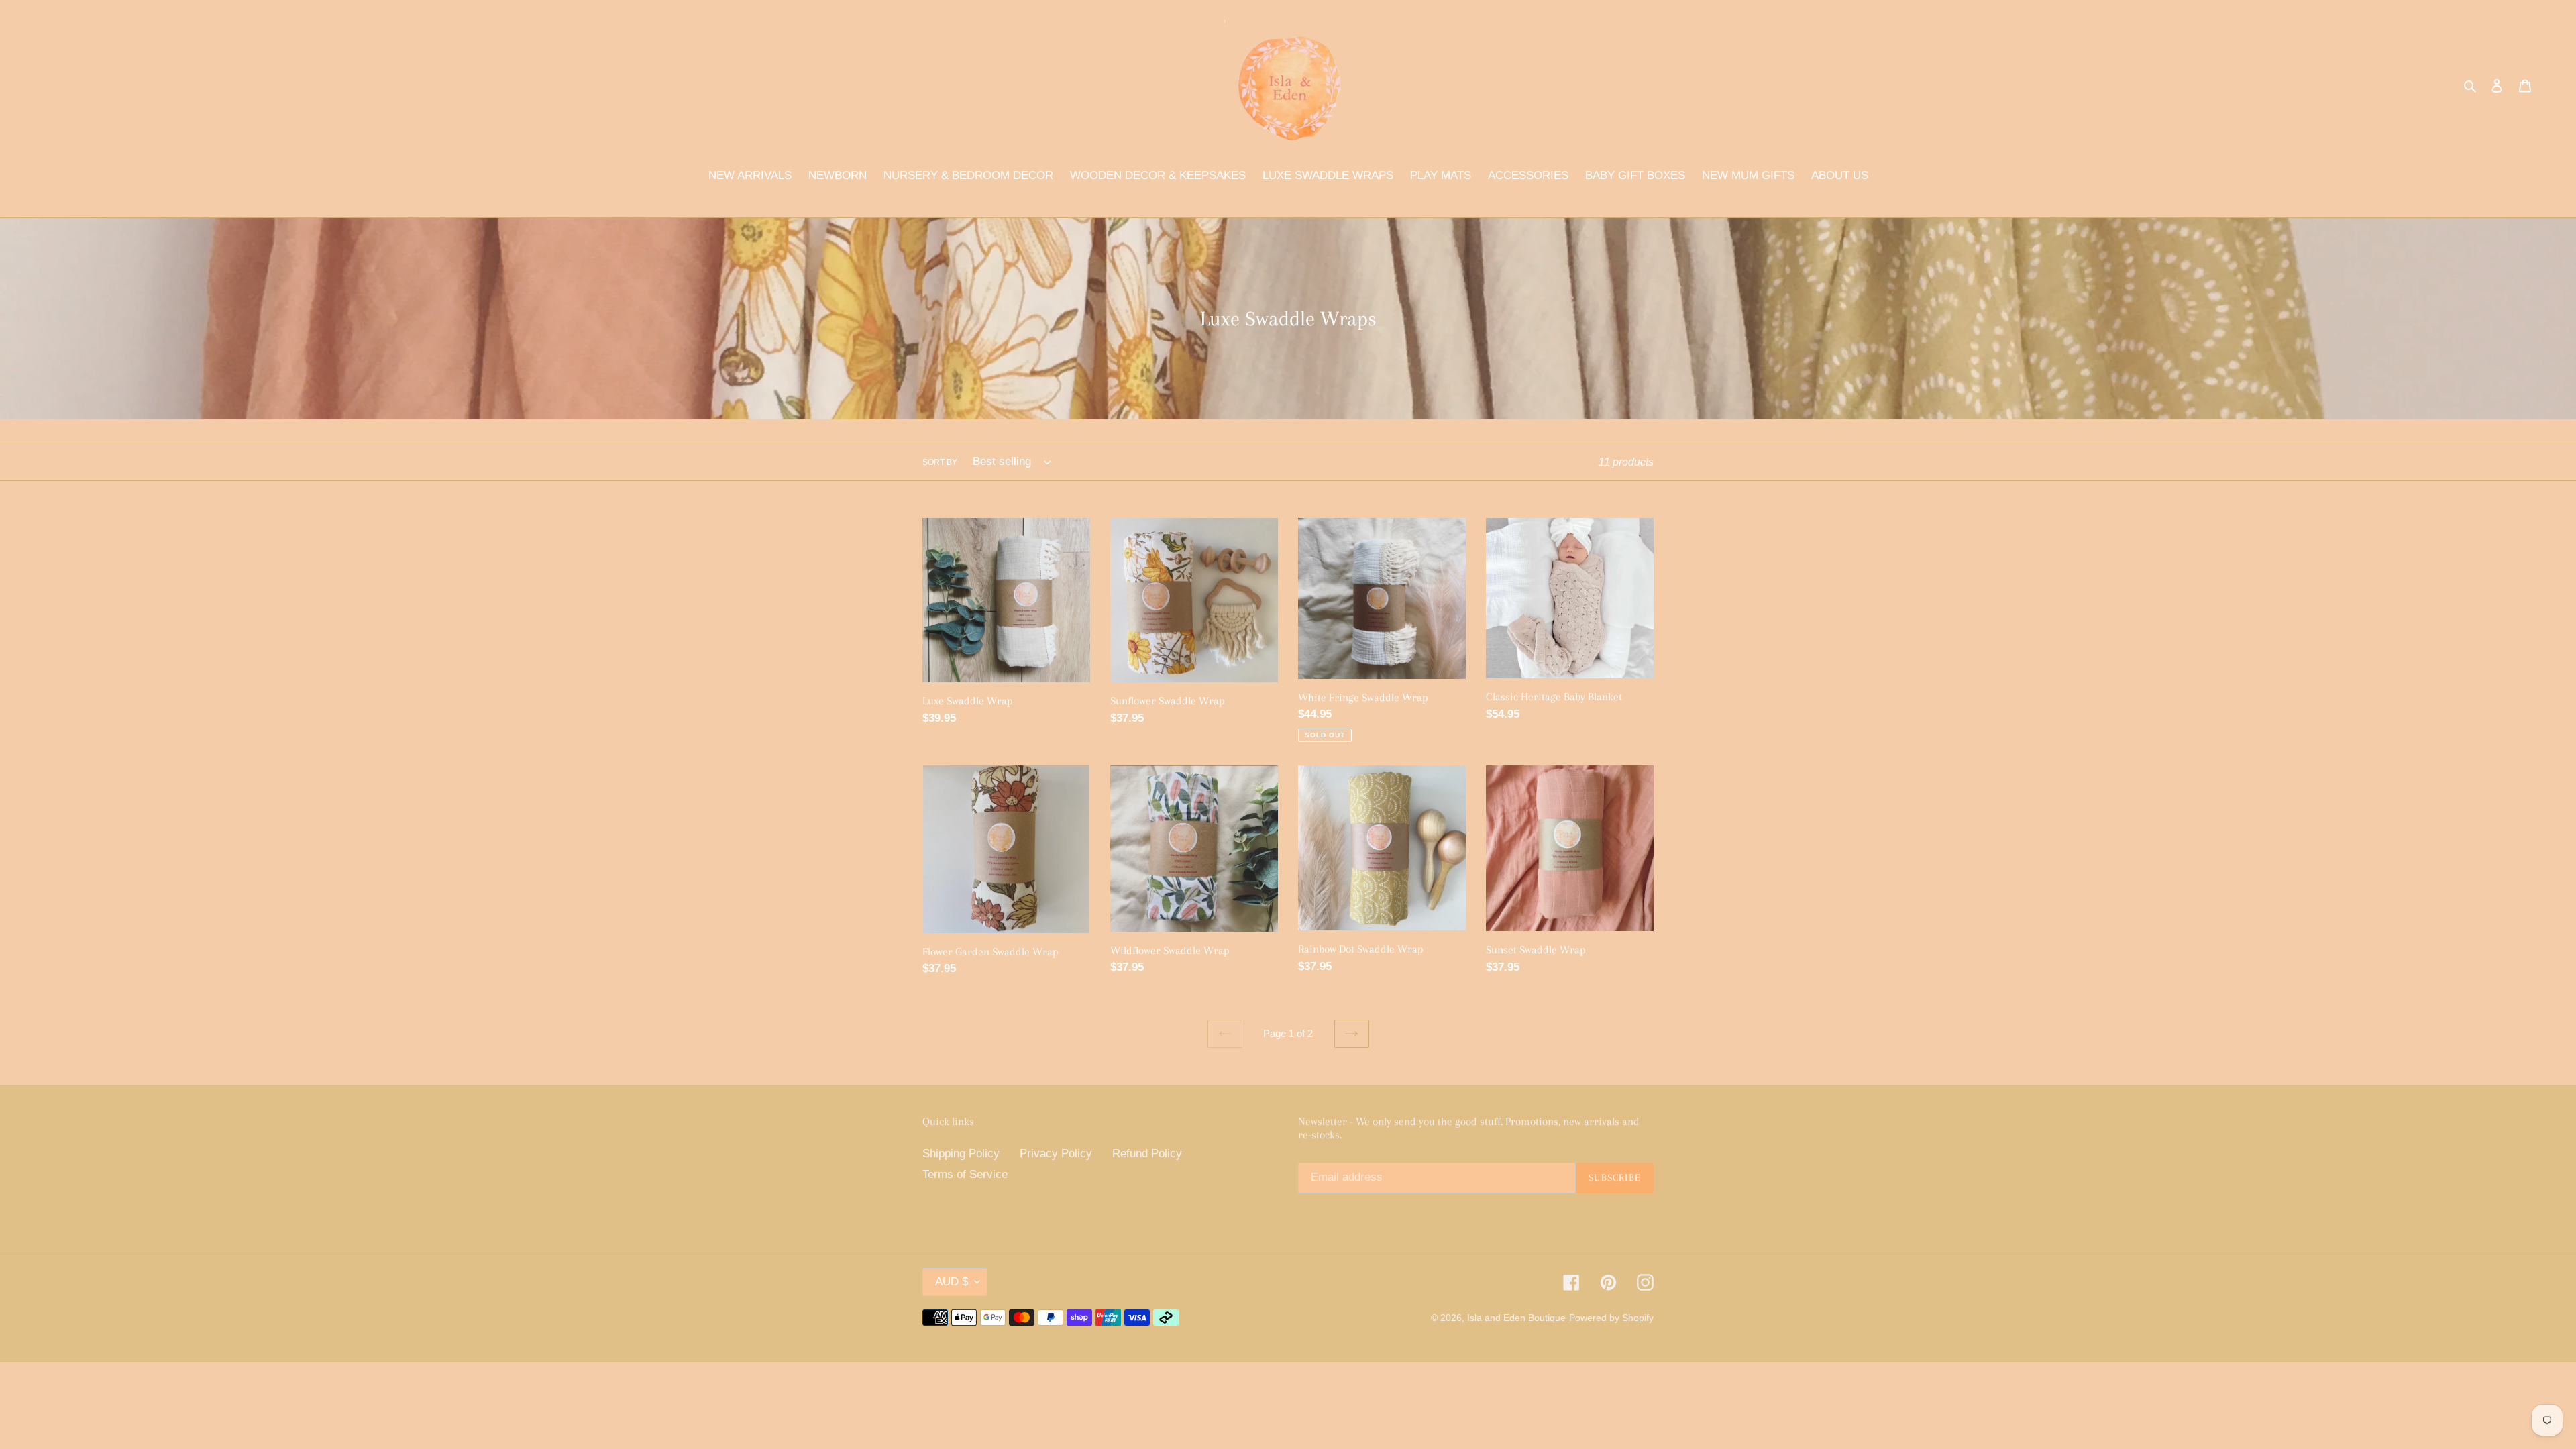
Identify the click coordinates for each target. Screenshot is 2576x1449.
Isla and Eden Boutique (1516, 1318)
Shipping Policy (961, 1153)
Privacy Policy (1056, 1153)
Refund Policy (1147, 1153)
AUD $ (952, 1282)
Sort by (940, 462)
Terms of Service (965, 1174)
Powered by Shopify (1611, 1318)
